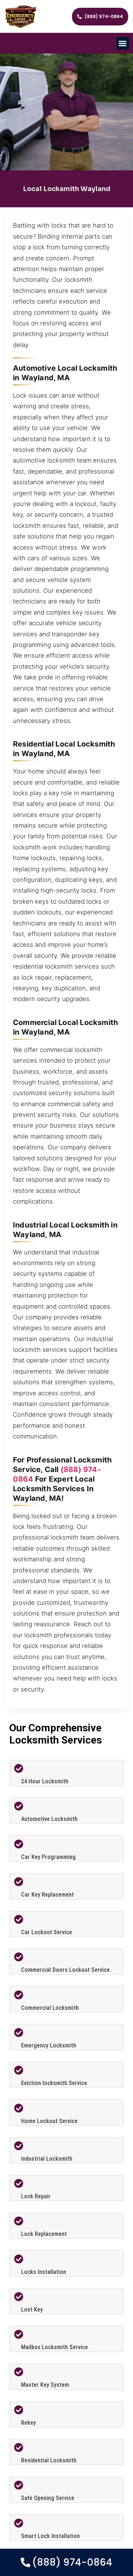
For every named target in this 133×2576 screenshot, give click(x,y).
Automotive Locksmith (49, 1819)
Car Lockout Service (47, 1932)
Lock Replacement (44, 2234)
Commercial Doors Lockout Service (65, 1970)
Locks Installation (44, 2272)
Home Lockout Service (49, 2121)
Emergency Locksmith (49, 2045)
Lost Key (32, 2310)
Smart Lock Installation (50, 2536)
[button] (123, 43)
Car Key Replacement (47, 1895)
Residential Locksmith (49, 2460)
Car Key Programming (48, 1857)
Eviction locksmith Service (54, 2083)
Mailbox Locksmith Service (54, 2347)
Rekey (28, 2423)
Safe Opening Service (48, 2498)
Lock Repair (36, 2196)
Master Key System (45, 2385)
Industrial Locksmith (47, 2159)
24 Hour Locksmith (45, 1781)
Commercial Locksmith (50, 2008)
